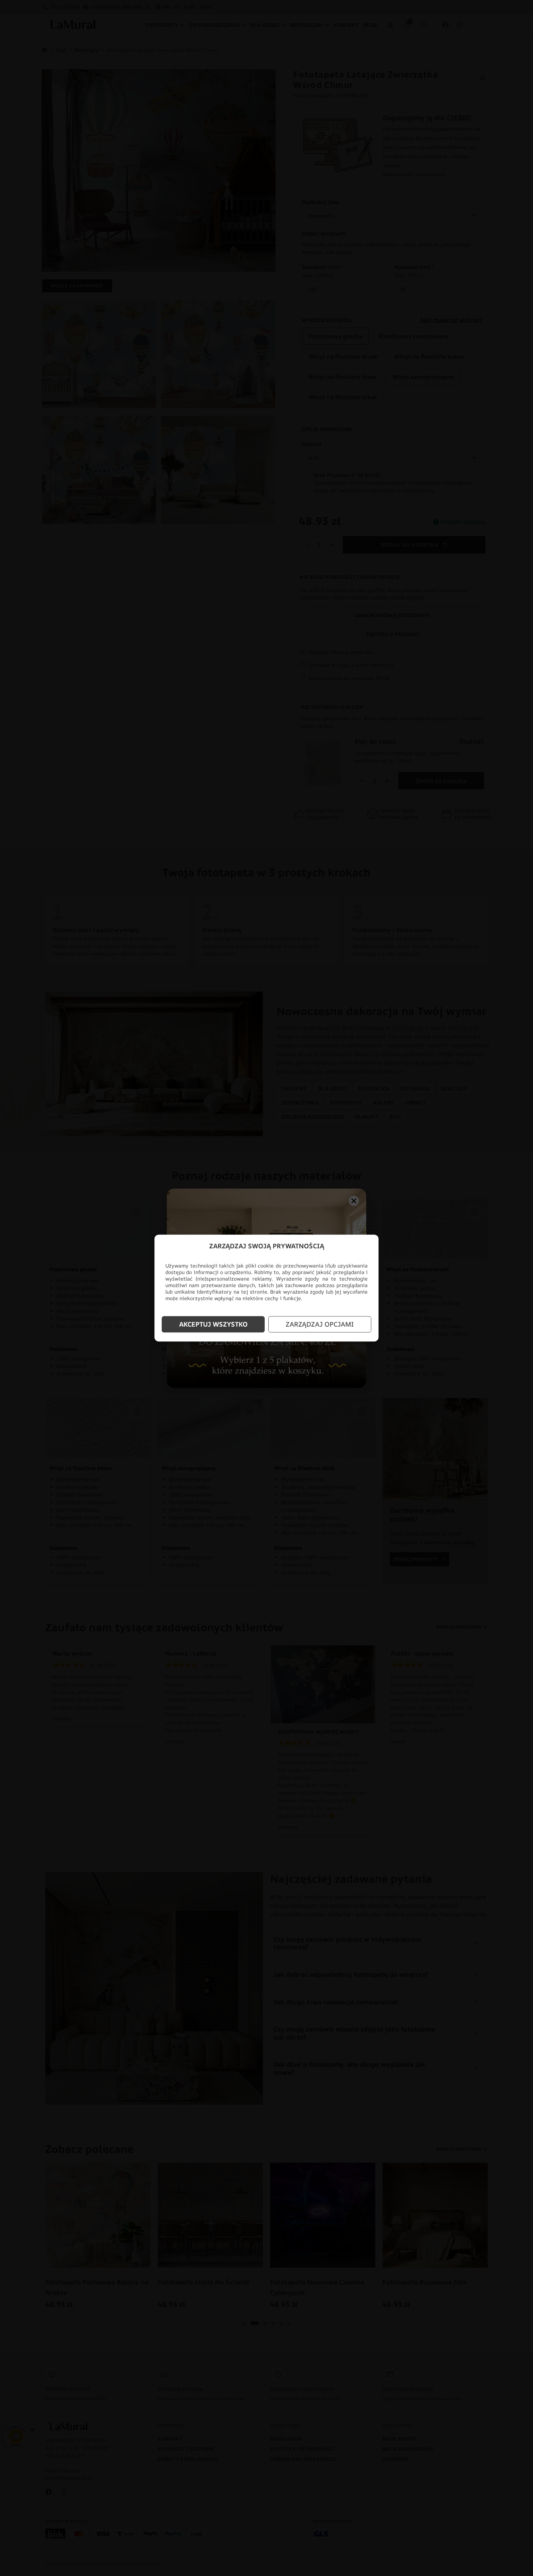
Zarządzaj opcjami (320, 1324)
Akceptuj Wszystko (213, 1324)
